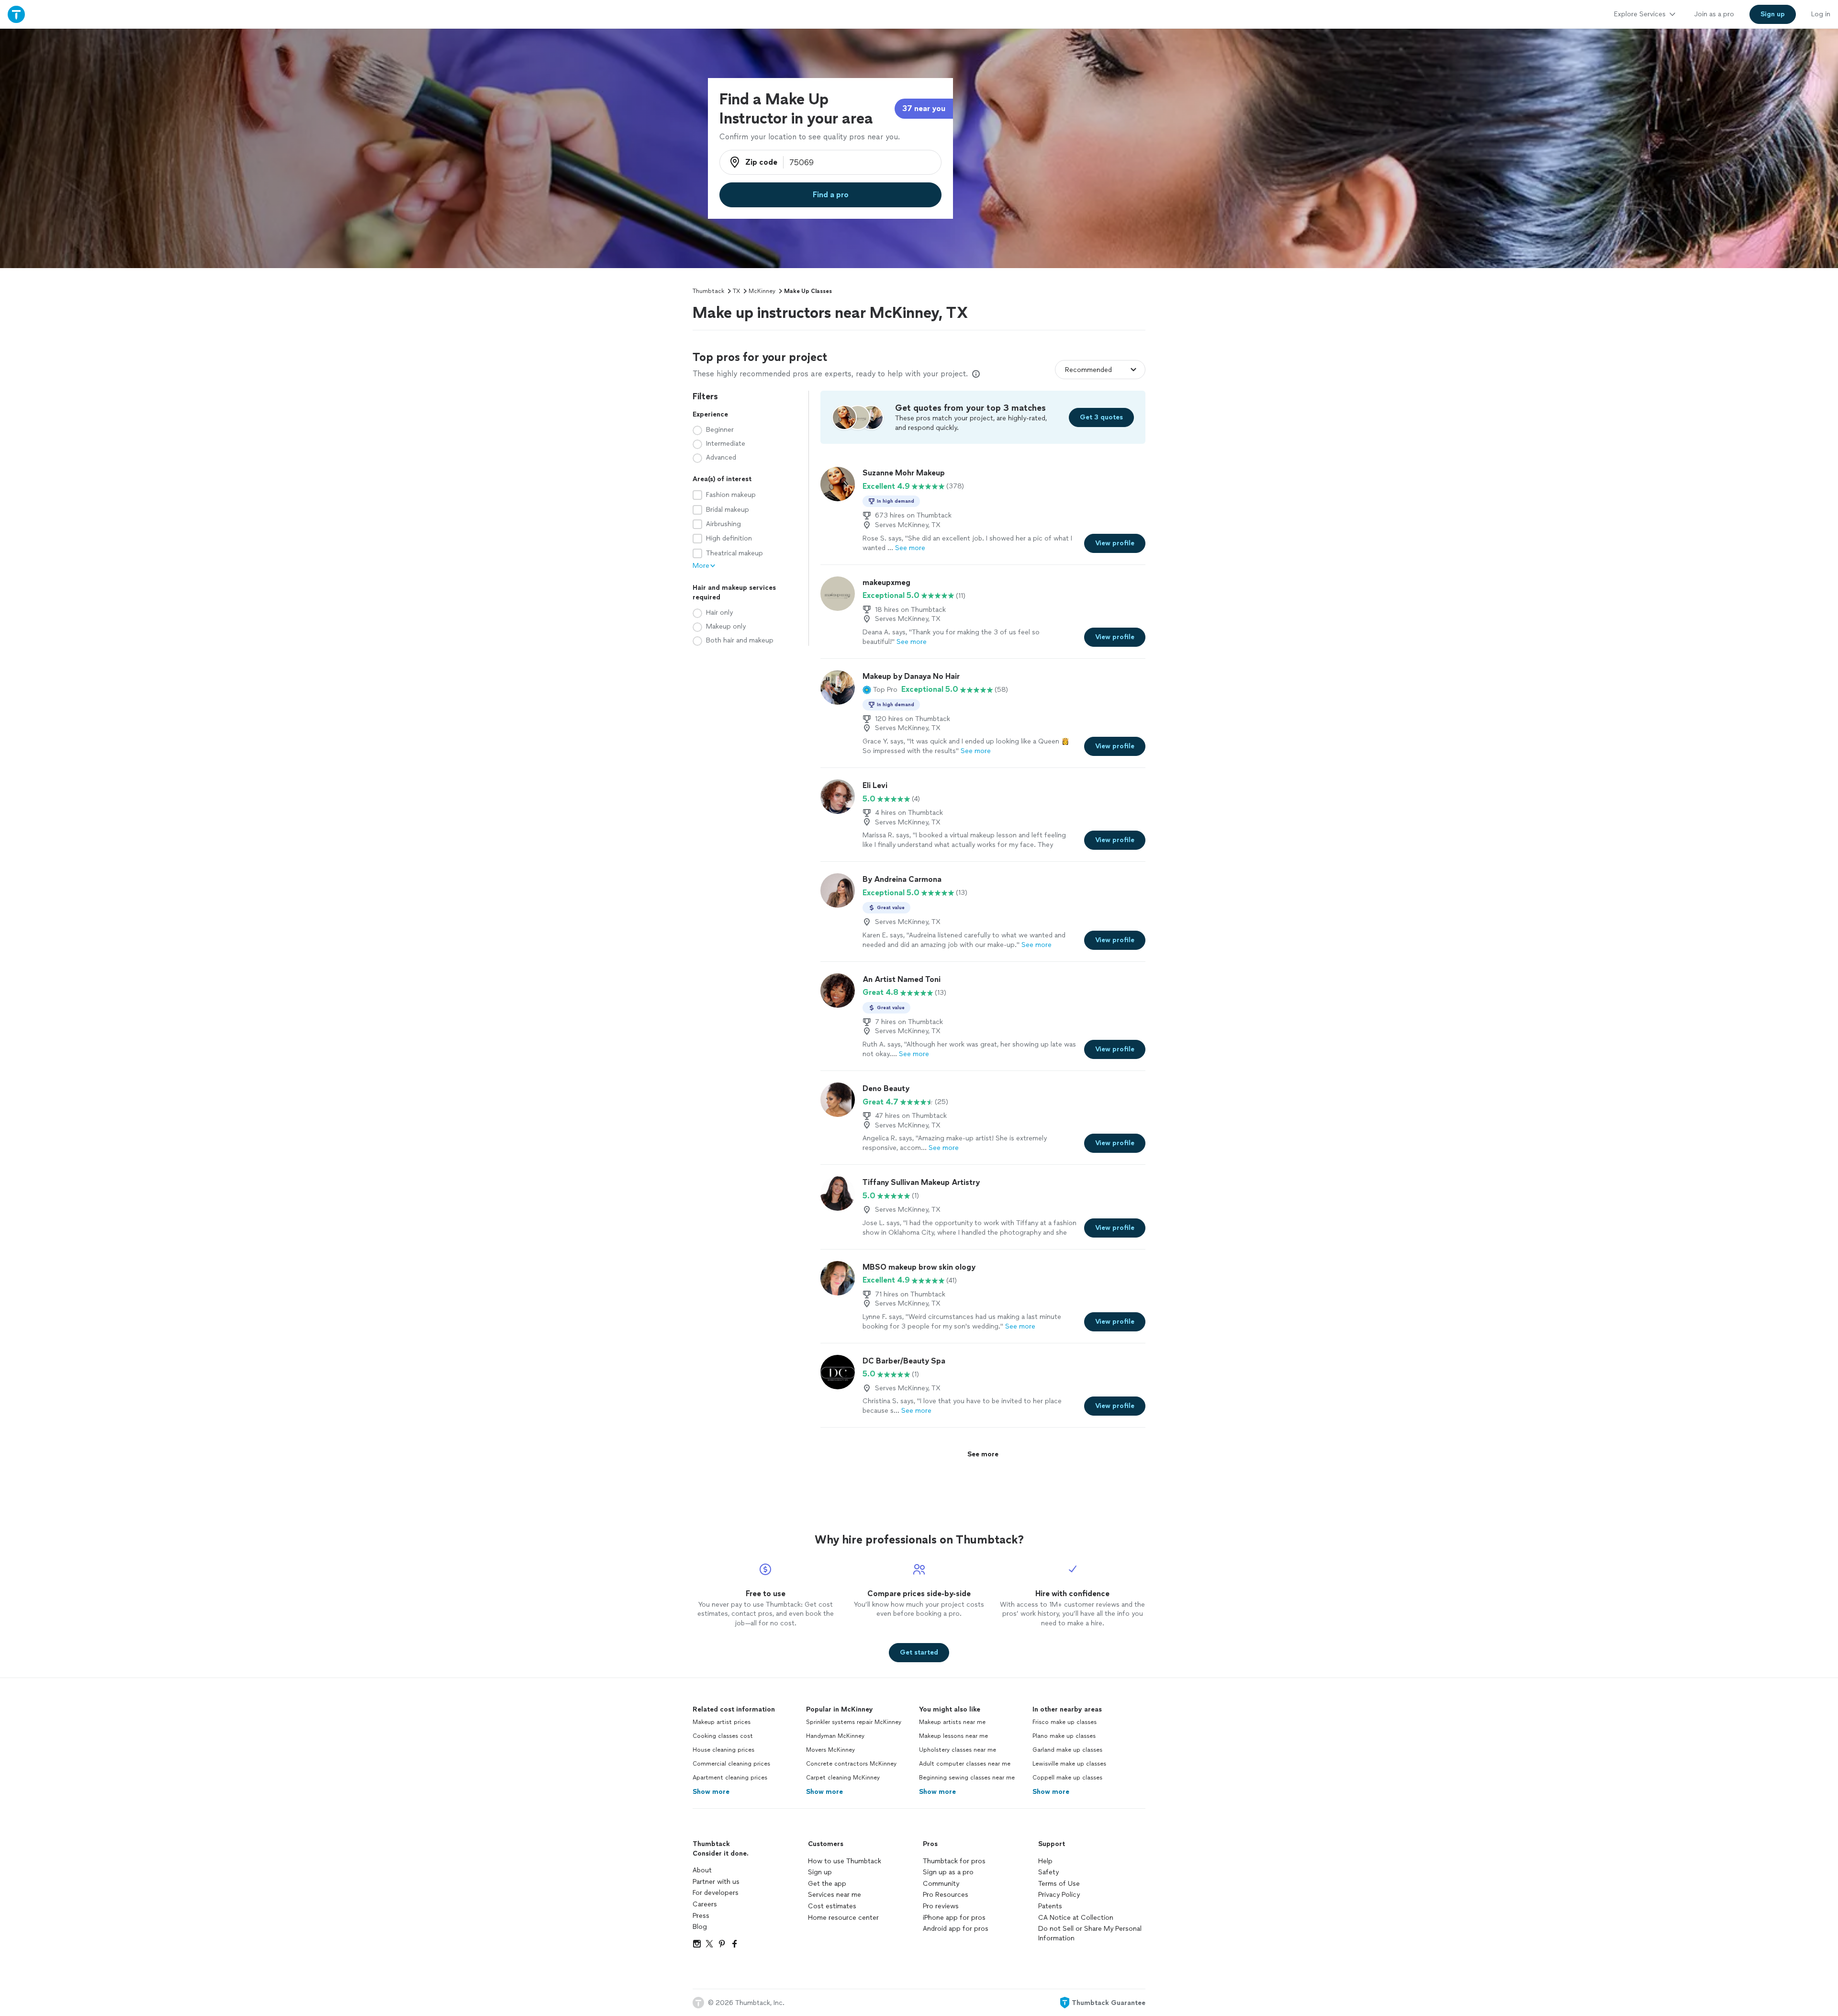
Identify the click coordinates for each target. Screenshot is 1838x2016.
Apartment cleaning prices (730, 1778)
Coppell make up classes (1067, 1778)
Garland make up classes (1067, 1750)
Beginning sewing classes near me (967, 1778)
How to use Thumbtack (845, 1861)
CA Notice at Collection (1076, 1918)
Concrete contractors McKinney (851, 1764)
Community (941, 1884)
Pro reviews (941, 1906)
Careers (705, 1904)
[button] (880, 689)
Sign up (820, 1872)
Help (1045, 1861)
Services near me (835, 1895)
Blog (700, 1927)
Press (701, 1916)
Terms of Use (1059, 1884)
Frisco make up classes (1065, 1722)
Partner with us (716, 1882)
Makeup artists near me (952, 1722)
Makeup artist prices (722, 1722)
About (702, 1870)
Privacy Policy (1059, 1895)
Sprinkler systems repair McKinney (854, 1722)
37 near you (924, 108)
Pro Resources (946, 1895)
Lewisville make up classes (1069, 1764)
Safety (1048, 1872)
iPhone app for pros (954, 1918)
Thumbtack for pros (954, 1861)
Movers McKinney (830, 1750)
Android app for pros (956, 1929)
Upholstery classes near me (958, 1750)
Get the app (827, 1884)
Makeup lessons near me (953, 1736)
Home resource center (843, 1918)
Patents (1050, 1906)
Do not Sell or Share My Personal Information (1090, 1933)
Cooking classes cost (723, 1736)
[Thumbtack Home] (16, 14)
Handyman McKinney (835, 1736)
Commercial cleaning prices (731, 1764)
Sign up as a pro (948, 1872)
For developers (716, 1893)
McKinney (762, 291)
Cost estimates (832, 1906)
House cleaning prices (723, 1750)
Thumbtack (708, 291)
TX (736, 291)
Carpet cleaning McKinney (843, 1778)
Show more (711, 1792)
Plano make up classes (1064, 1736)
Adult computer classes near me (965, 1764)
